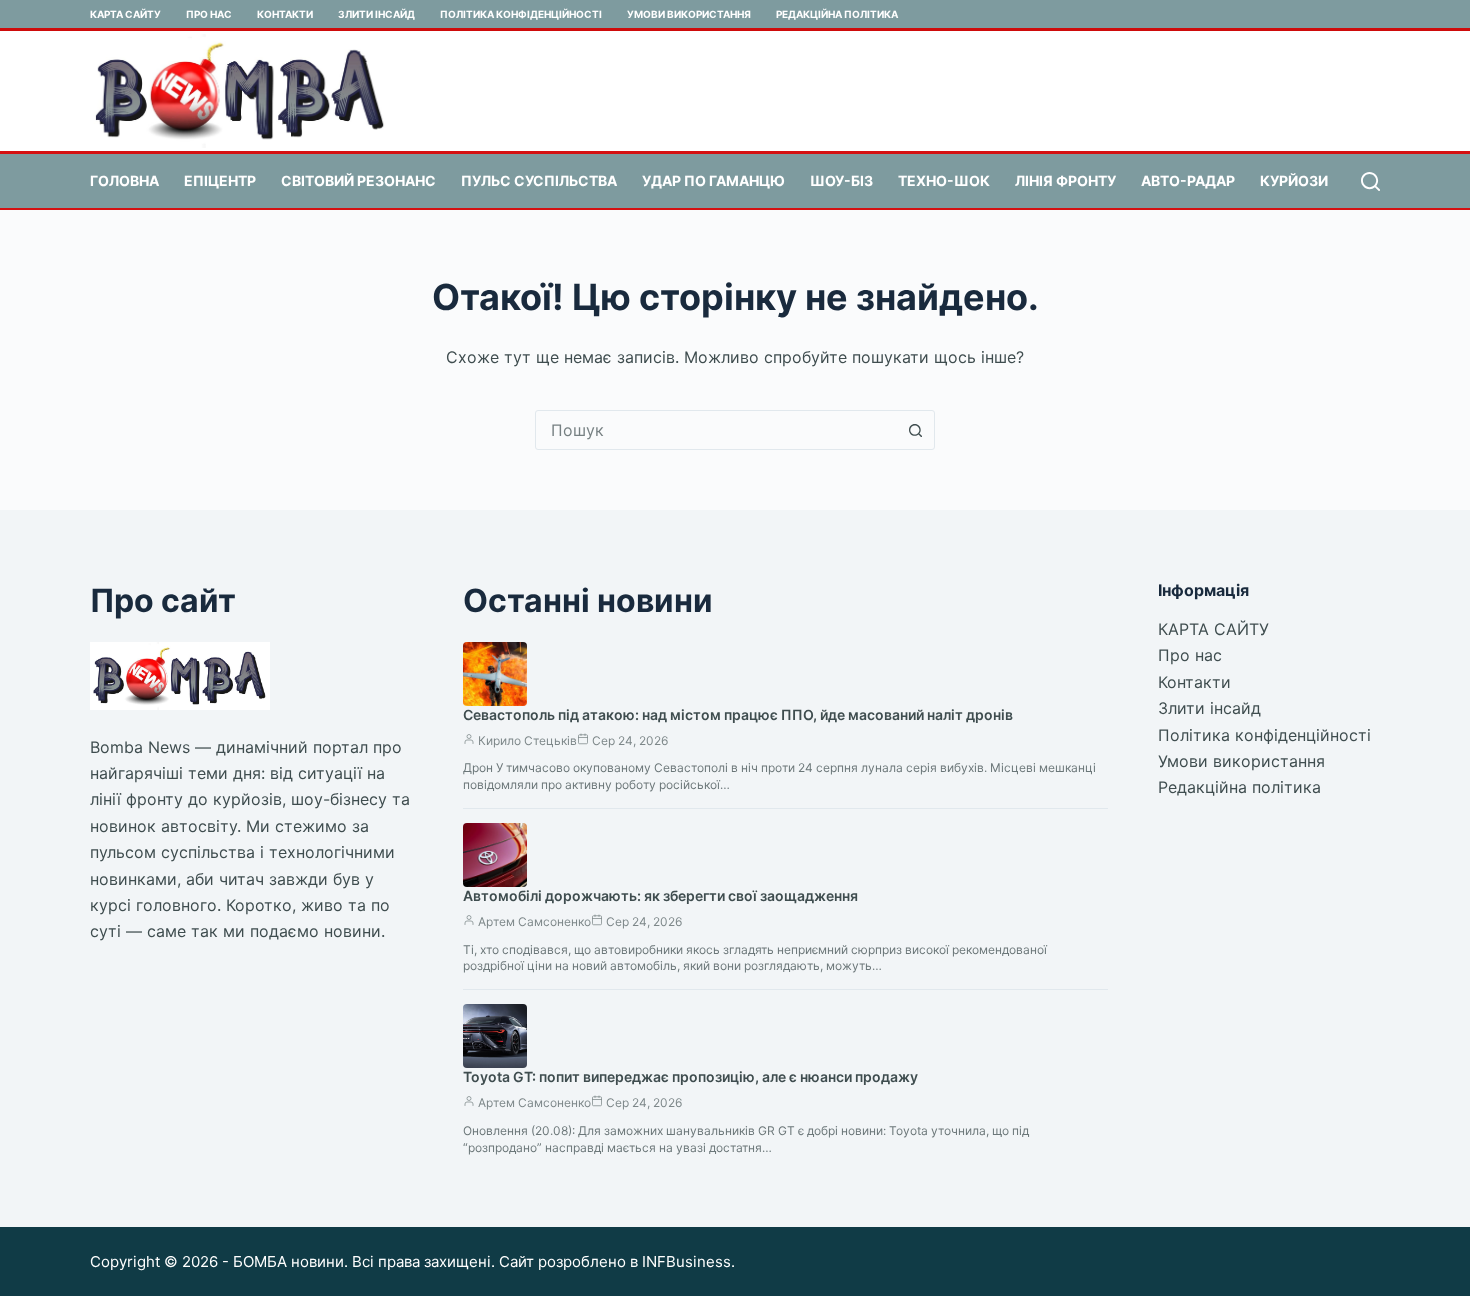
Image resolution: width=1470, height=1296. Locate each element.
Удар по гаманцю (713, 180)
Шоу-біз (841, 180)
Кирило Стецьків (527, 740)
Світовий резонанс (358, 180)
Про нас (209, 14)
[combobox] (716, 430)
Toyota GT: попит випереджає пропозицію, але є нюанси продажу (690, 1076)
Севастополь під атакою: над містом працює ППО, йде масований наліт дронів (738, 714)
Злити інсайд (376, 14)
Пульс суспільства (539, 180)
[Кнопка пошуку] (915, 430)
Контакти (285, 14)
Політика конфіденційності (521, 14)
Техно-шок (944, 180)
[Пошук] (1370, 181)
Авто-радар (1188, 180)
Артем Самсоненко (534, 921)
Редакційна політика (837, 14)
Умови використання (689, 14)
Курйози (1294, 180)
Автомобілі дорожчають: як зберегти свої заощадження (660, 895)
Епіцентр (220, 180)
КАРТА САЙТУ (125, 14)
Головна (124, 180)
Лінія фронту (1065, 180)
